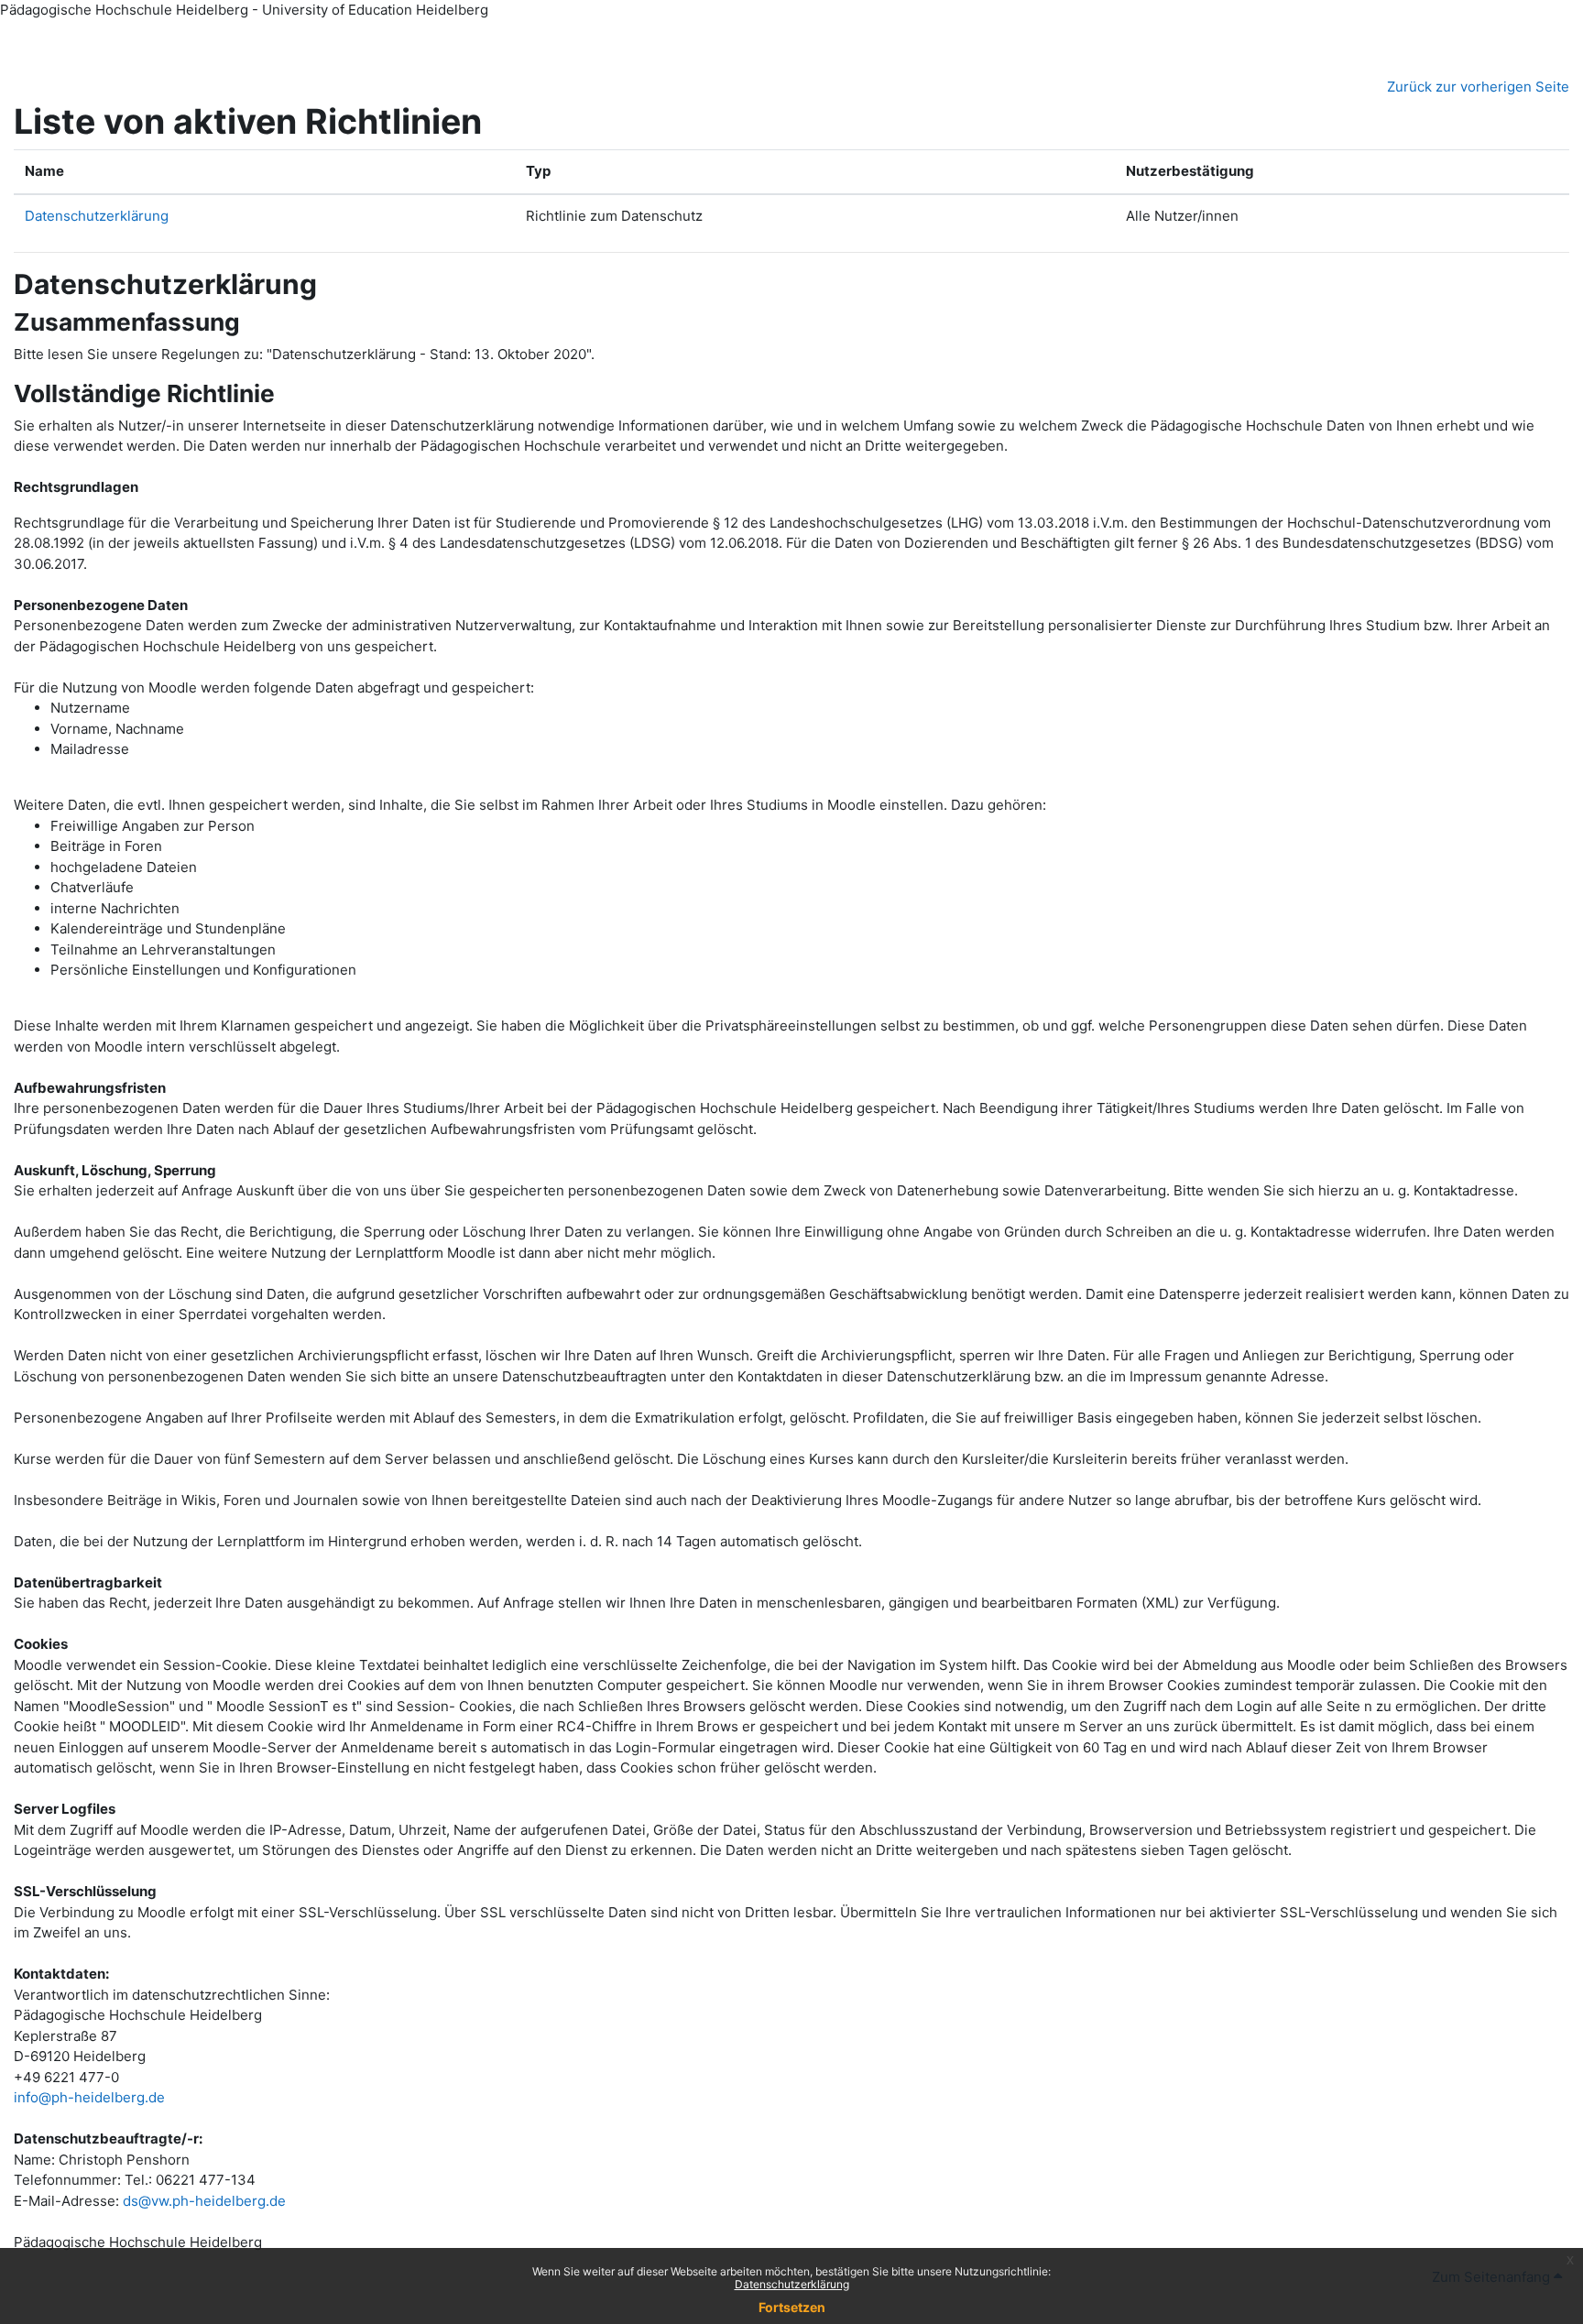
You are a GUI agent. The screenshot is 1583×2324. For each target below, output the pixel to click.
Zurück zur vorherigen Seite (1478, 87)
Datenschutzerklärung (792, 2284)
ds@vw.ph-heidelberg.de (204, 2201)
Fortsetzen (792, 2307)
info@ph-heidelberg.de (89, 2097)
